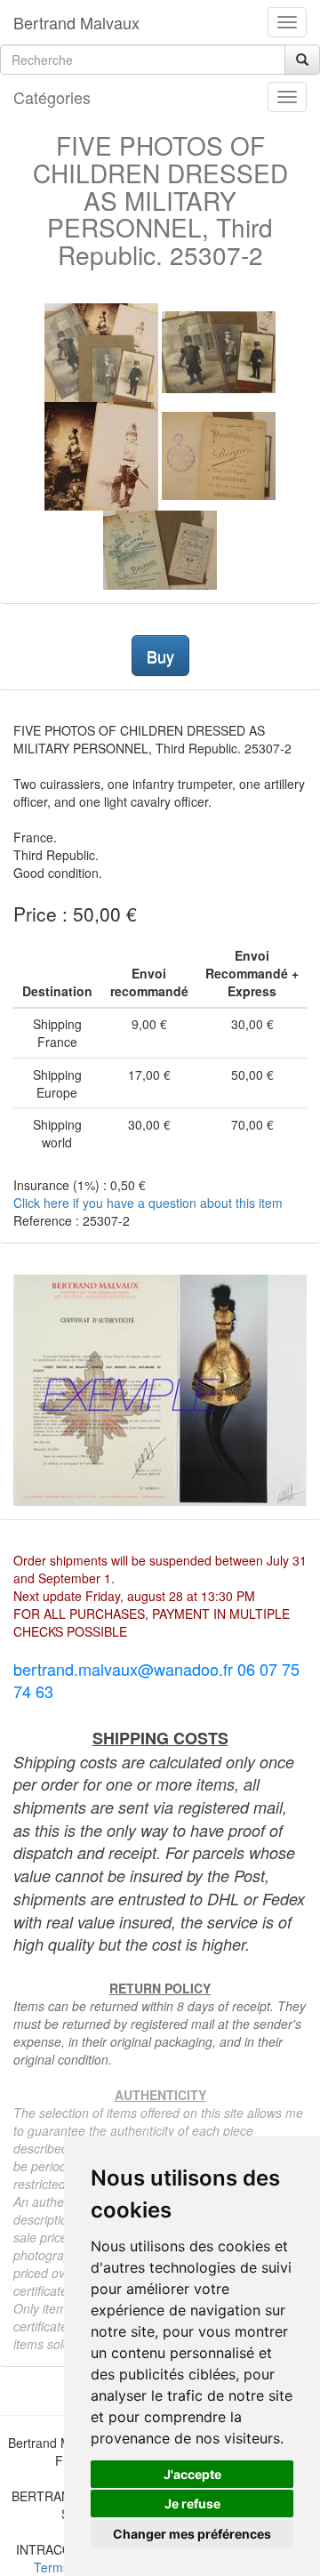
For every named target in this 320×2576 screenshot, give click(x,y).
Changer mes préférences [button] (192, 2534)
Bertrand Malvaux (76, 22)
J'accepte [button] (192, 2474)
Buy (160, 656)
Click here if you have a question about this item (148, 1203)
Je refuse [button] (192, 2504)
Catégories (52, 97)
